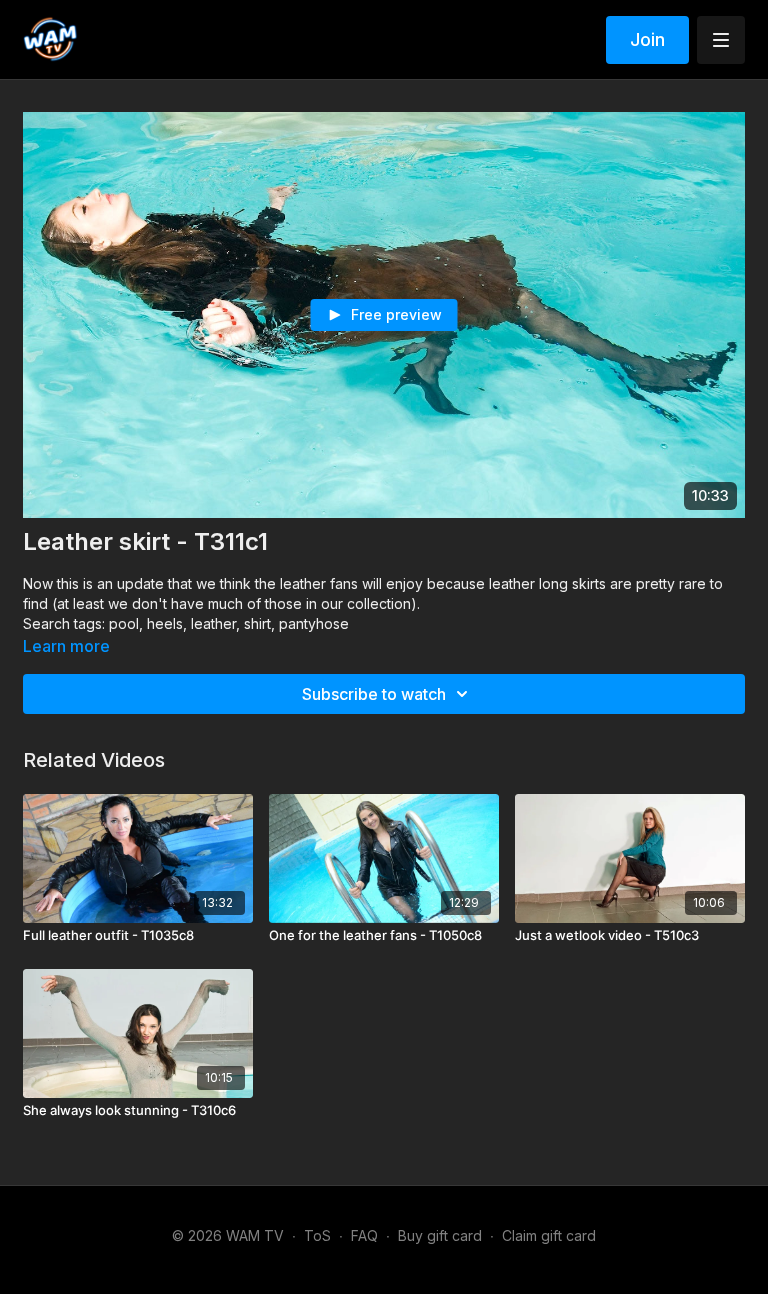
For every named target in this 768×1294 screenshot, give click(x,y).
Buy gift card (440, 1235)
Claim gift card (549, 1235)
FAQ (364, 1235)
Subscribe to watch (374, 694)
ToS (317, 1235)
